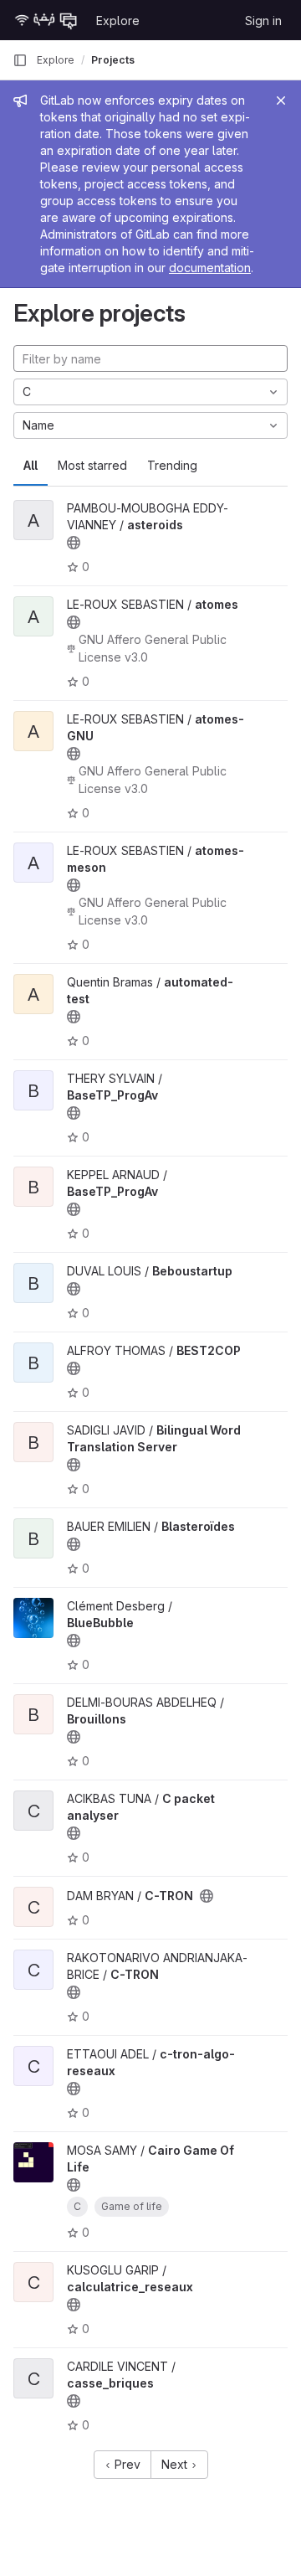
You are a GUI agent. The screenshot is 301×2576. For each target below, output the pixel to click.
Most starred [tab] (92, 465)
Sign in (263, 21)
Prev (126, 2464)
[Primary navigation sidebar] (20, 60)
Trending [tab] (172, 465)
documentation (210, 268)
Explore (118, 21)
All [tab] (31, 465)
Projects (113, 60)
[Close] (281, 100)
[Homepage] (46, 20)
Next (176, 2464)
